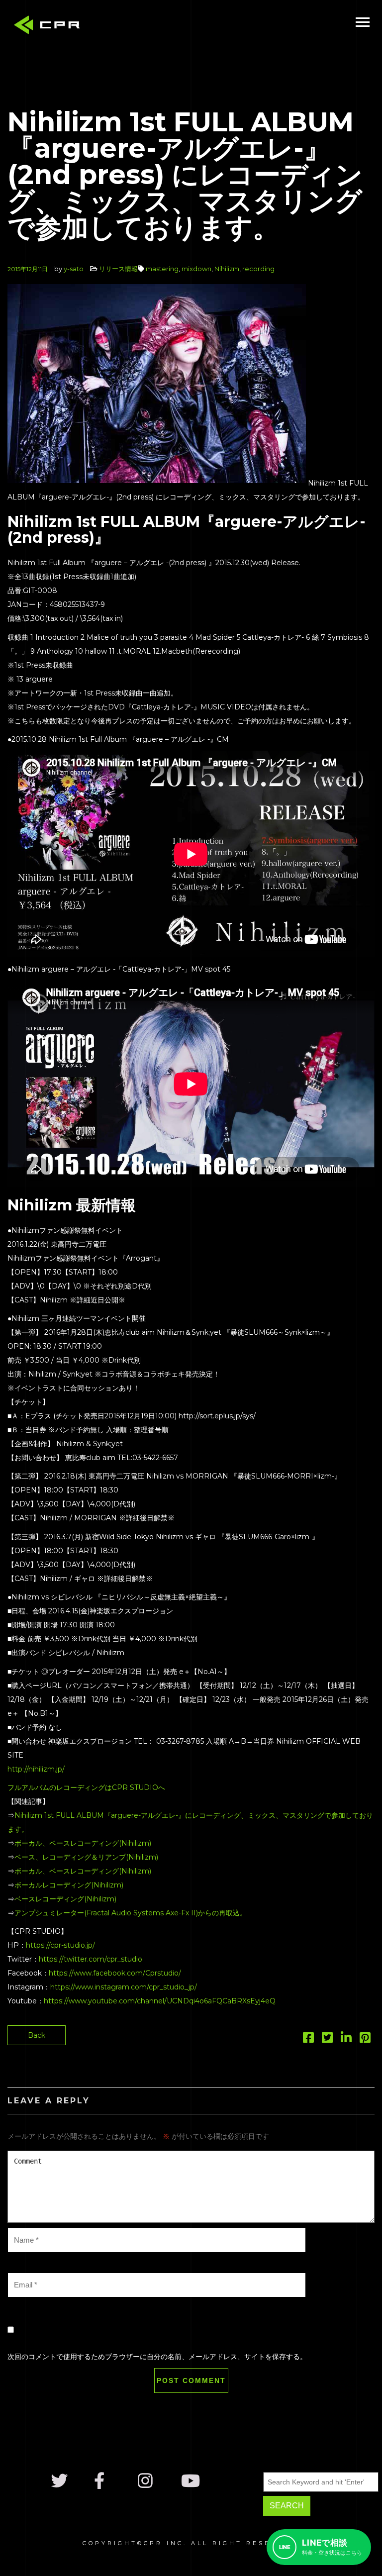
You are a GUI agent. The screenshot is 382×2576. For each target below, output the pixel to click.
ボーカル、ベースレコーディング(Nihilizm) (83, 1843)
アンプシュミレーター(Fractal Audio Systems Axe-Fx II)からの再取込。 (131, 1913)
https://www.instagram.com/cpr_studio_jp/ (124, 1987)
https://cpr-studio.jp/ (60, 1945)
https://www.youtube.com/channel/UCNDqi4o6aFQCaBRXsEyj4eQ (160, 2001)
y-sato (74, 269)
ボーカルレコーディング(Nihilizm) (69, 1885)
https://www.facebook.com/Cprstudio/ (115, 1973)
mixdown (196, 269)
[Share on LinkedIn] (346, 2040)
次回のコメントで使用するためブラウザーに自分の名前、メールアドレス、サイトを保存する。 (157, 2357)
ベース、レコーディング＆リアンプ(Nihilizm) (86, 1857)
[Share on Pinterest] (365, 2040)
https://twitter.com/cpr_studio (91, 1959)
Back (37, 2035)
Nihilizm (227, 269)
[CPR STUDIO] (50, 27)
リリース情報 (118, 269)
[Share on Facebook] (308, 2040)
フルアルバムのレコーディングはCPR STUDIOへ (86, 1787)
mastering (162, 269)
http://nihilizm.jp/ (36, 1769)
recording (258, 269)
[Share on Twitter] (327, 2040)
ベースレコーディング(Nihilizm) (65, 1899)
